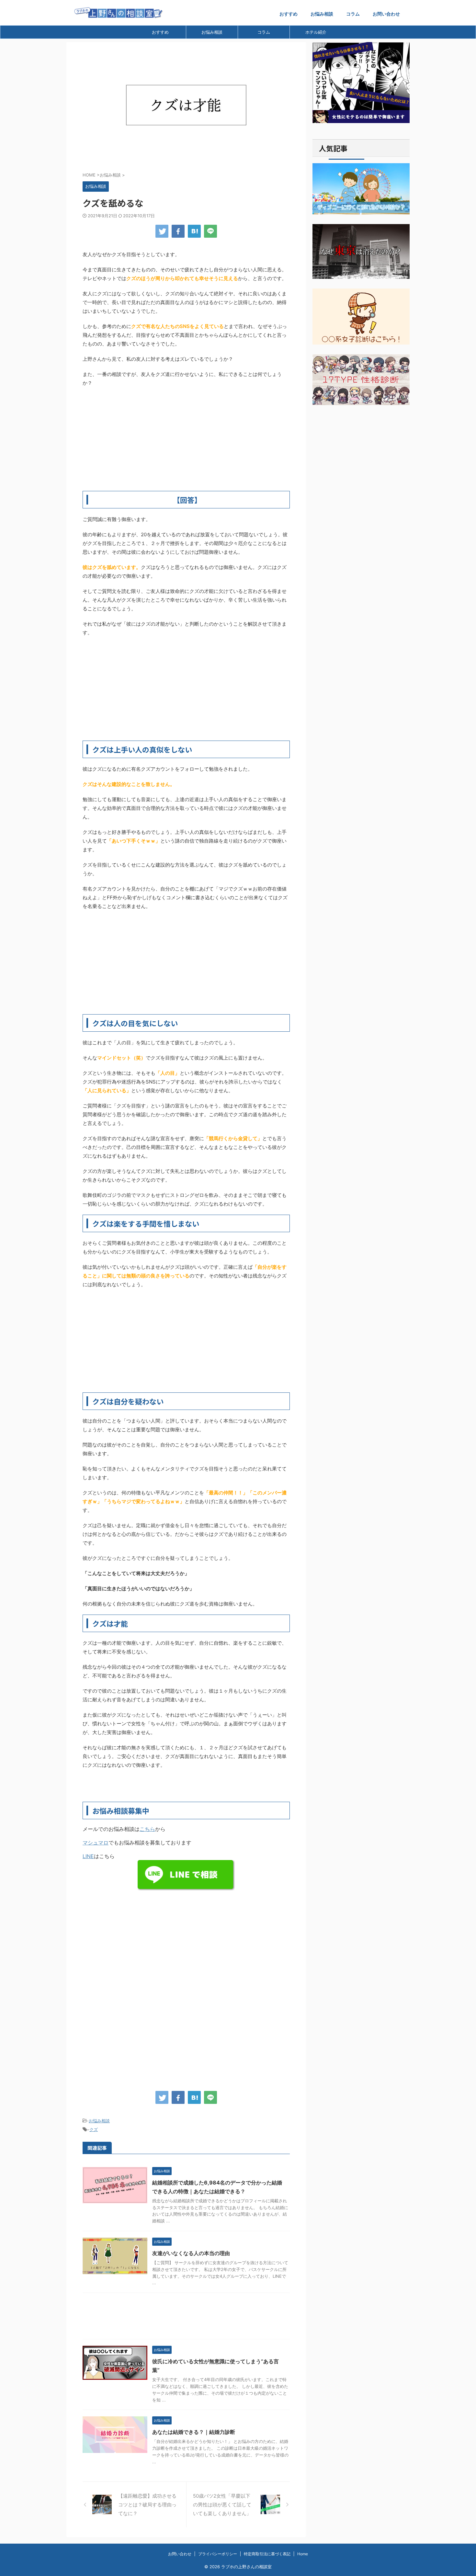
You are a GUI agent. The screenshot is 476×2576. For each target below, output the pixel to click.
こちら (147, 1829)
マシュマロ (96, 1843)
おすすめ (289, 14)
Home (303, 2554)
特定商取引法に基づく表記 (267, 2554)
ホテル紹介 (316, 32)
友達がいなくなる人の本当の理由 (191, 2253)
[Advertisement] (186, 439)
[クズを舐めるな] (194, 231)
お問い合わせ (386, 14)
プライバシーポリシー (218, 2554)
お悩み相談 (322, 14)
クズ (94, 2129)
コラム (353, 14)
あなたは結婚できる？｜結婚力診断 (194, 2432)
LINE (88, 1856)
